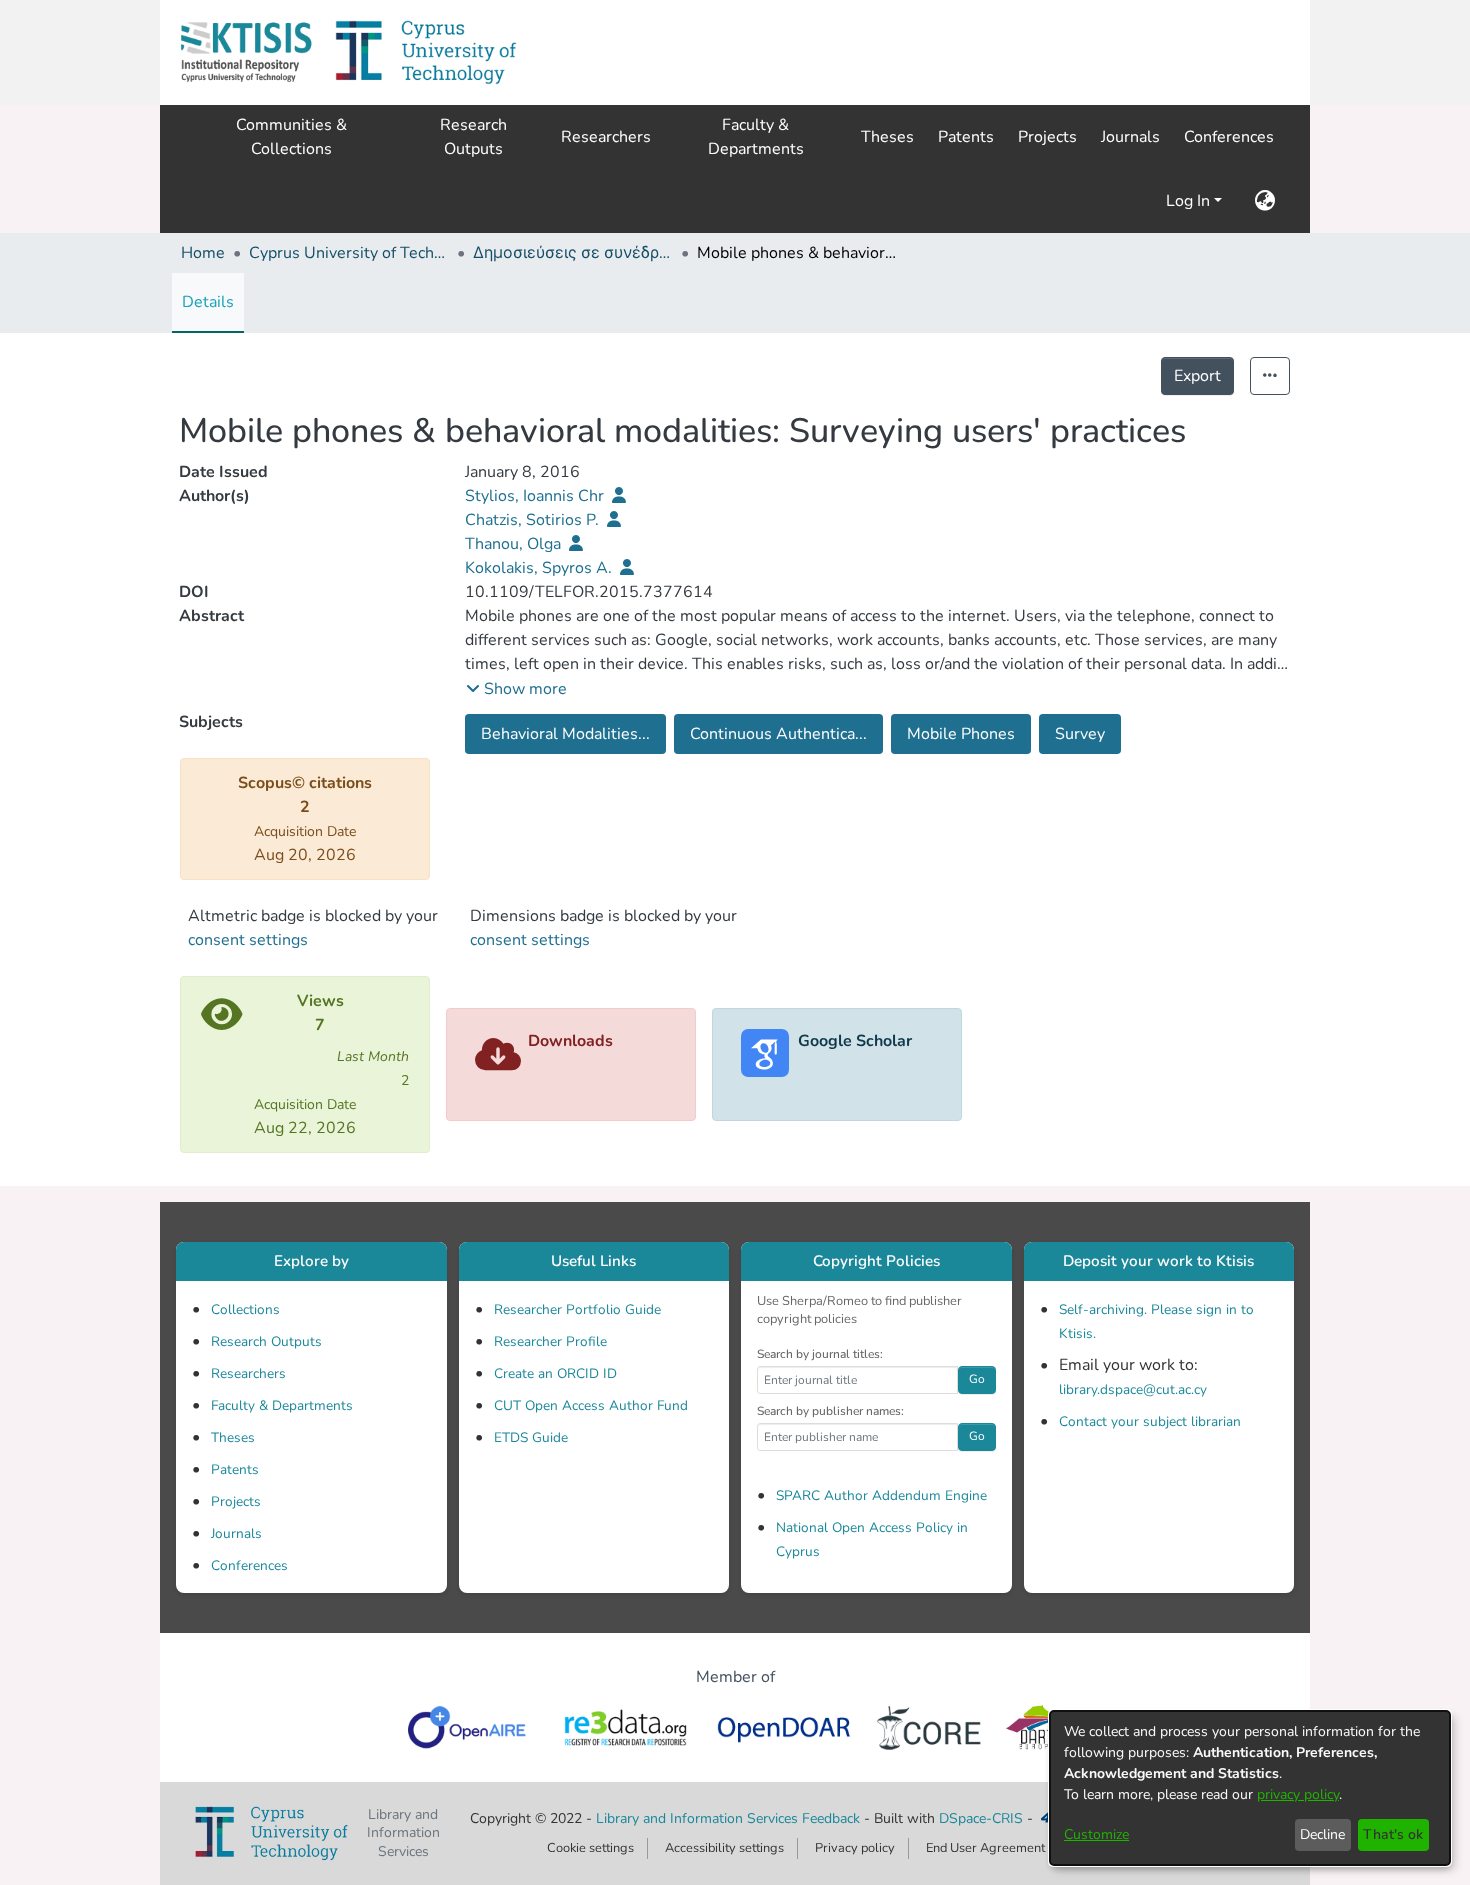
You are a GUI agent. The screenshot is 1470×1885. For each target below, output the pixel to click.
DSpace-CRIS (981, 1818)
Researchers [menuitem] (606, 137)
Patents (235, 1469)
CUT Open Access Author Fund (591, 1405)
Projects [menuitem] (1047, 137)
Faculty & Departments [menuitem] (756, 137)
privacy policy (1298, 1794)
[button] (246, 52)
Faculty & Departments (282, 1405)
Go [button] (977, 1379)
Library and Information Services (699, 1818)
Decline (1322, 1834)
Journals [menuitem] (1130, 137)
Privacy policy (855, 1848)
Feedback (831, 1818)
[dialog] (1250, 1788)
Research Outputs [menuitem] (473, 137)
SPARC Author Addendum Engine (881, 1495)
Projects (236, 1501)
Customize (1096, 1834)
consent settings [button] (248, 940)
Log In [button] (1190, 201)
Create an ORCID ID (555, 1373)
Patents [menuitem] (966, 137)
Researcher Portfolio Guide (577, 1309)
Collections (245, 1309)
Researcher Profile (550, 1341)
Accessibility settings (724, 1848)
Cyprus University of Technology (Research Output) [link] (349, 253)
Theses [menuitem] (887, 137)
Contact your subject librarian (1150, 1421)
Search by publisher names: (830, 1411)
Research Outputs (266, 1341)
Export (1197, 376)
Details (208, 302)
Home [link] (203, 253)
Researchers (248, 1373)
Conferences (249, 1565)
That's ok (1393, 1834)
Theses (233, 1437)
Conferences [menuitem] (1229, 137)
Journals (236, 1533)
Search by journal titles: (820, 1354)
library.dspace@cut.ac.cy (1133, 1389)
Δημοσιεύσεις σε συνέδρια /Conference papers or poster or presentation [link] (573, 253)
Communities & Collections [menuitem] (291, 137)
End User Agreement (985, 1848)
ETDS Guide (531, 1437)
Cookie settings (590, 1848)
